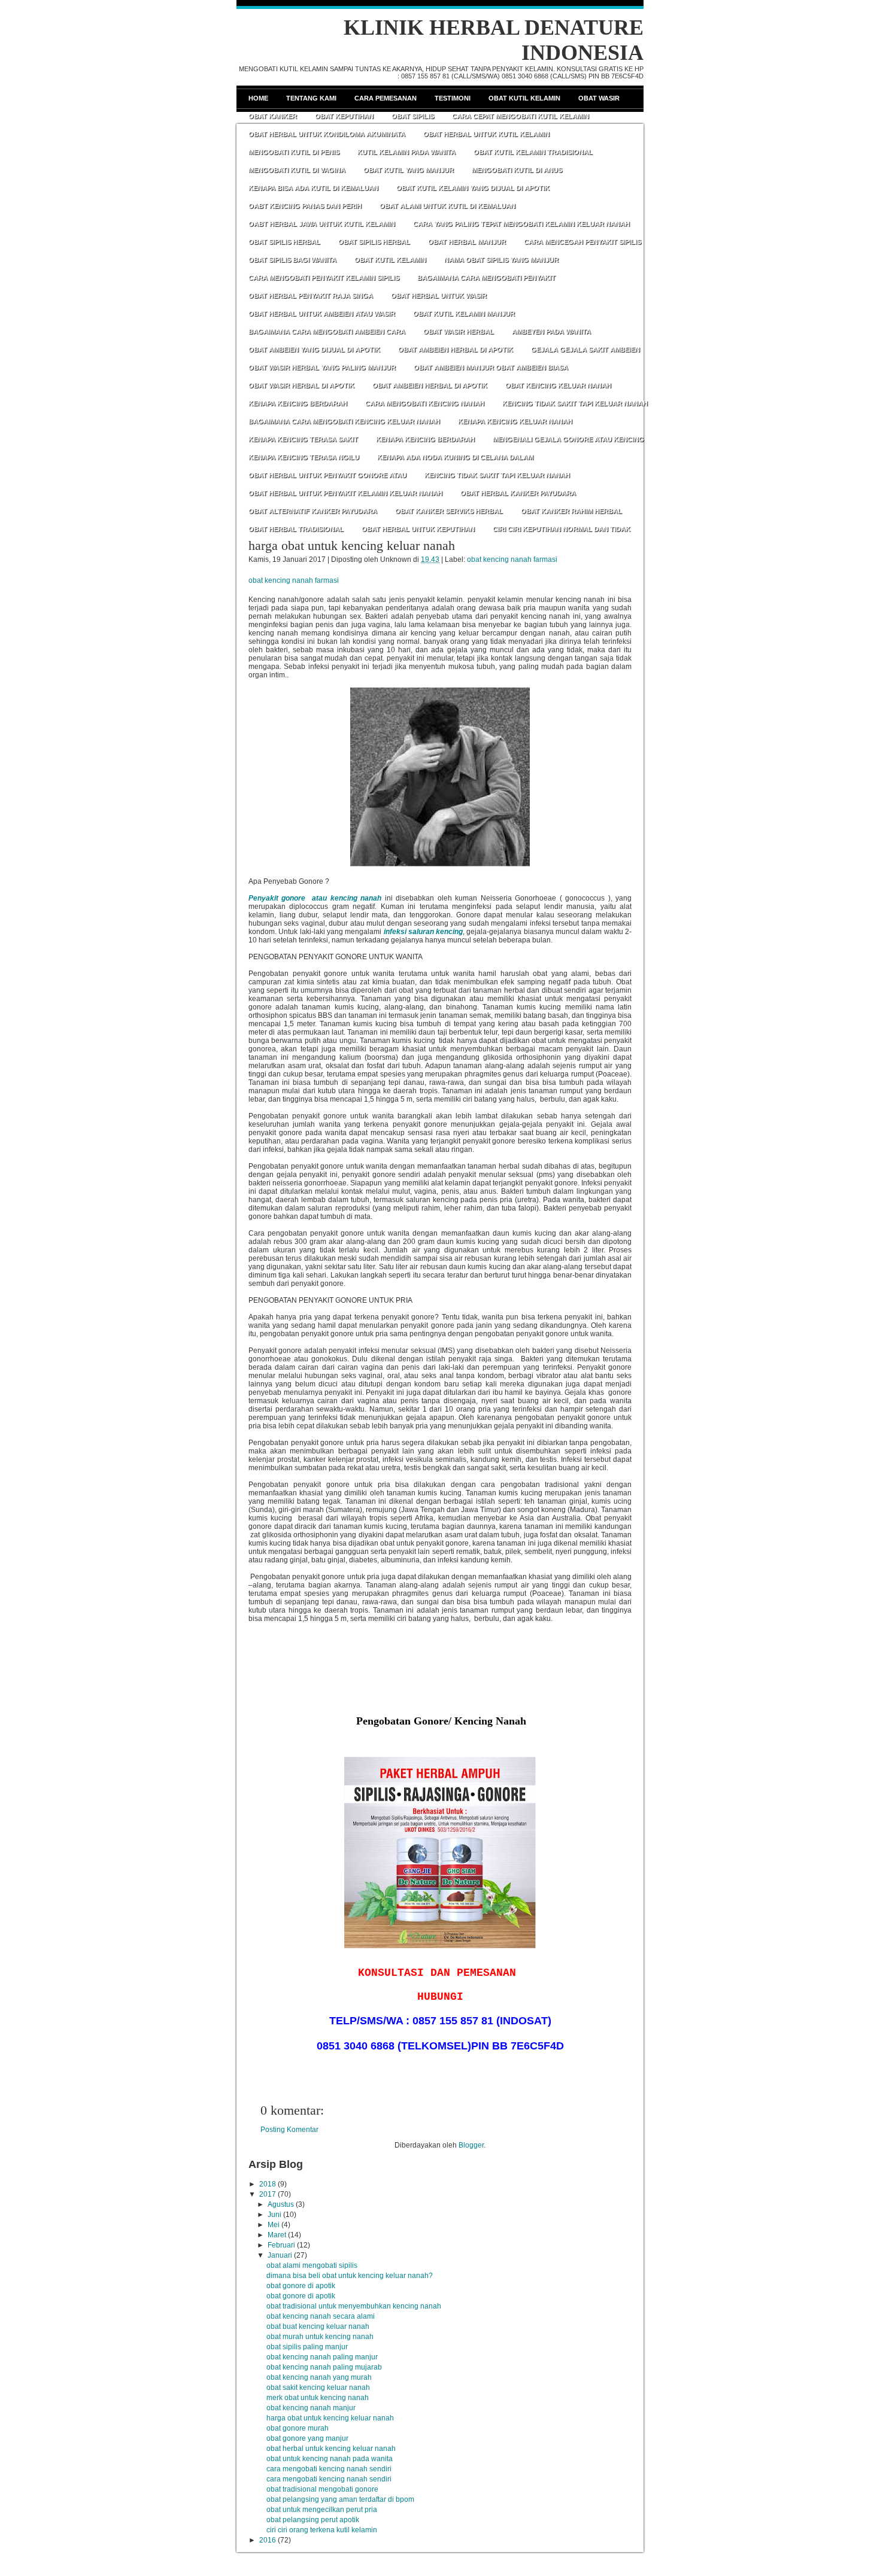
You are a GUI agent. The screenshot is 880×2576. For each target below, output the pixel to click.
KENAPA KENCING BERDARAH (298, 403)
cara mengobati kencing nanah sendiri (329, 2469)
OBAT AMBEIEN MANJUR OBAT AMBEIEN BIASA (491, 367)
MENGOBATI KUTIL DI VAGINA (297, 170)
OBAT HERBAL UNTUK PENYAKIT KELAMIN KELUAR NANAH (345, 493)
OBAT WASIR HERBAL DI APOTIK (301, 385)
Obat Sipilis (413, 116)
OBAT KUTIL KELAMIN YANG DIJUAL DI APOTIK (473, 188)
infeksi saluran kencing (424, 932)
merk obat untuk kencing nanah (318, 2398)
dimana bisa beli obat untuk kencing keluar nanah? (350, 2276)
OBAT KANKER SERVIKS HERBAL (449, 511)
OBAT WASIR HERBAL (459, 331)
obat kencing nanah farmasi (512, 559)
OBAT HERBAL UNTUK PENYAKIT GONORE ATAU (327, 475)
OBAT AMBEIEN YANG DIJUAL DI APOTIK (314, 349)
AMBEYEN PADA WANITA (551, 331)
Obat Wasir (599, 98)
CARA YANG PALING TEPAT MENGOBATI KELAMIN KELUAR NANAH (521, 224)
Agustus (281, 2204)
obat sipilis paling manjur (307, 2347)
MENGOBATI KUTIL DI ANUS (517, 170)
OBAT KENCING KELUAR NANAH (558, 385)
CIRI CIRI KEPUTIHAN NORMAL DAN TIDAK (562, 529)
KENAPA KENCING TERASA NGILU (304, 457)
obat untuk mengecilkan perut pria (322, 2510)
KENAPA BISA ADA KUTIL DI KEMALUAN (313, 188)
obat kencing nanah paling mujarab (324, 2367)
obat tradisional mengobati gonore (322, 2489)
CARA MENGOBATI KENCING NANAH (425, 403)
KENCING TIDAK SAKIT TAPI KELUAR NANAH (575, 403)
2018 (268, 2184)
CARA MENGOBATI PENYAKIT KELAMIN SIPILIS (324, 278)
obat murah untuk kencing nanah (320, 2337)
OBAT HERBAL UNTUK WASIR (439, 296)
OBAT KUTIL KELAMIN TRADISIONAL (533, 152)
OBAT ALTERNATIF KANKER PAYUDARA (313, 511)
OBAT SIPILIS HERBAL (284, 242)
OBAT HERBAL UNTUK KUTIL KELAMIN (486, 134)
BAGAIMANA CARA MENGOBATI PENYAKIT (486, 278)
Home (258, 98)
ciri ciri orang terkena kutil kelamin (322, 2530)
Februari (281, 2245)
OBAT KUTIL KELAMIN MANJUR (464, 314)
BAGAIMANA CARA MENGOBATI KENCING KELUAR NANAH (344, 421)
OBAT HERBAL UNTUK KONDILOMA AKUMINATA (327, 134)
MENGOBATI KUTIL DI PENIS (294, 152)
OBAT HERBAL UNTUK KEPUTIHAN (418, 529)
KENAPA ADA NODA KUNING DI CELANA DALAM (455, 457)
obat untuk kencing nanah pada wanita (330, 2459)
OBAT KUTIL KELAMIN (390, 260)
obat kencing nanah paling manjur (322, 2357)
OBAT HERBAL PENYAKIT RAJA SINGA (311, 296)
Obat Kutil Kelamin (524, 98)
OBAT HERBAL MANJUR (467, 242)
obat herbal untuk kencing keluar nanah (331, 2449)
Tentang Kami (311, 98)
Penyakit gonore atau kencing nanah (315, 898)
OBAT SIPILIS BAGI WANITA (292, 260)
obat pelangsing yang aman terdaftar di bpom (340, 2499)
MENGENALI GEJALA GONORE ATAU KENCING (568, 439)
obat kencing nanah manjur (311, 2408)
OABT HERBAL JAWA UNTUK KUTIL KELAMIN (322, 224)
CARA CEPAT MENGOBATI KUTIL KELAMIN (521, 116)
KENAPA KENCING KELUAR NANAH (515, 421)
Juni (274, 2215)
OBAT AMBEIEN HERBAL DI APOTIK (456, 349)
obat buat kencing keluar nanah (318, 2326)
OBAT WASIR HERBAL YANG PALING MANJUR (322, 367)
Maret (277, 2235)
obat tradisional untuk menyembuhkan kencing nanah (354, 2306)
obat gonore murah (298, 2428)
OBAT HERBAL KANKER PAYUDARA (518, 493)
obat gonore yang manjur (307, 2438)
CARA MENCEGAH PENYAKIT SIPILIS (582, 242)
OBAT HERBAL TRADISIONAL (296, 529)
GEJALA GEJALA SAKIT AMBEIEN (585, 349)
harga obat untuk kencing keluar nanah (352, 545)
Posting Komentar (289, 2130)
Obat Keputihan (344, 116)
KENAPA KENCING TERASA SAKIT (303, 439)
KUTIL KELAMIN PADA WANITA (406, 152)
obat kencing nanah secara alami (321, 2316)
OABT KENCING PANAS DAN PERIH (305, 206)
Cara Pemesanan (386, 98)
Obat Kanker (273, 116)
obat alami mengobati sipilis (312, 2265)
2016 (268, 2540)
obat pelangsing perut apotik (313, 2520)
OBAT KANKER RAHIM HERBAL (571, 511)
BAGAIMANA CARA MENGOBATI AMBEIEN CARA (327, 331)
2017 (268, 2194)
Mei (274, 2225)
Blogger (471, 2145)
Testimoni (453, 98)
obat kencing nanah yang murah (319, 2377)
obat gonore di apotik (301, 2286)
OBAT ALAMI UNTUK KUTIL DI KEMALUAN (447, 206)
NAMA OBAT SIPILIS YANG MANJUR (501, 260)
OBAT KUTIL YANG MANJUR (409, 170)
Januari (280, 2255)
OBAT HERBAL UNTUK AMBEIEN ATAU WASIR (322, 314)
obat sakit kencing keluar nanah (318, 2388)
